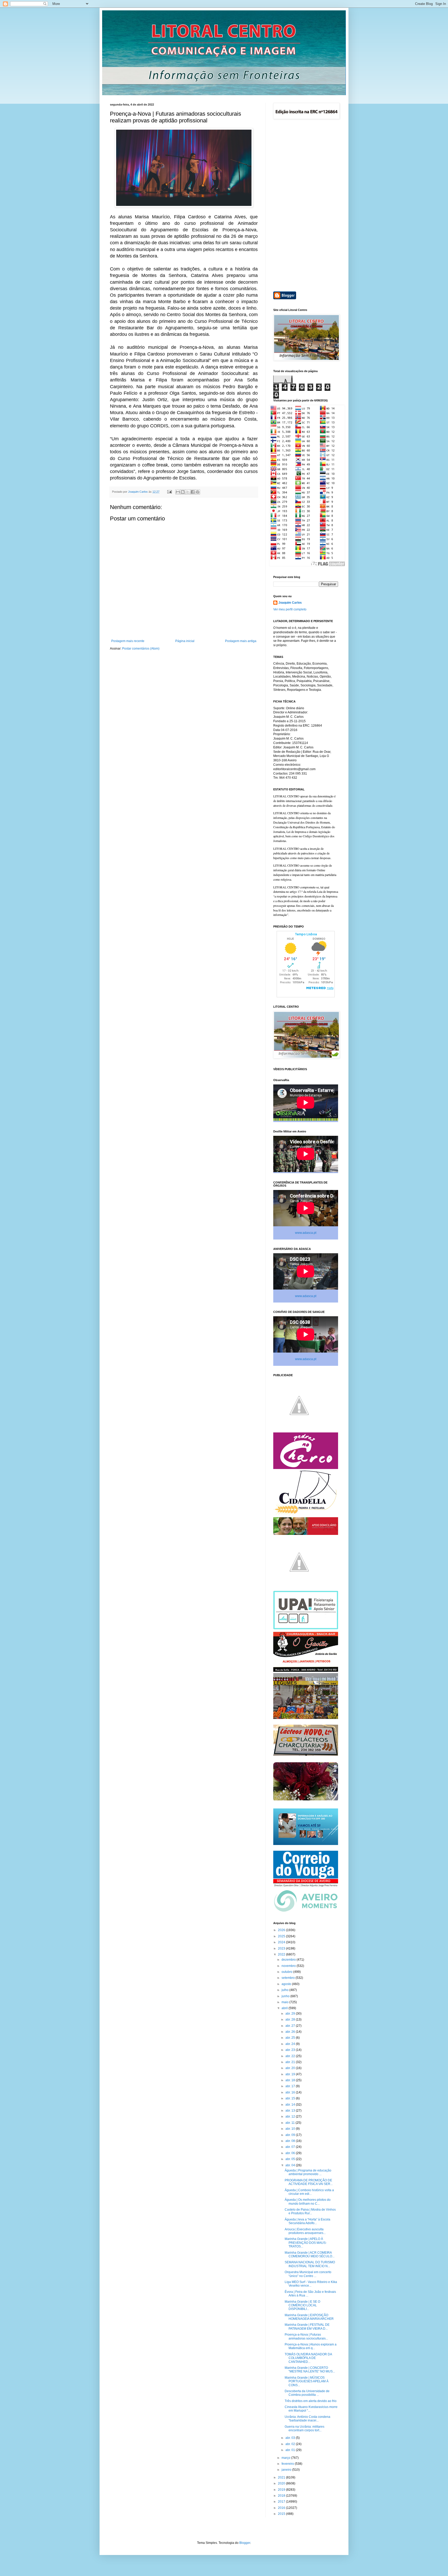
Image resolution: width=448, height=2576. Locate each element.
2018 (282, 2496)
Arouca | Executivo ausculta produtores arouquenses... (305, 2231)
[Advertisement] (306, 206)
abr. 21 (291, 2062)
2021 (282, 2477)
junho (286, 1996)
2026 (282, 1930)
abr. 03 (291, 2438)
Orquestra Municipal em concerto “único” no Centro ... (308, 2274)
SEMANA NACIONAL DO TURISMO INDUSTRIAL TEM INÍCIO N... (310, 2264)
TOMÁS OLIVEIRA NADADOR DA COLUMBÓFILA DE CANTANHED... (308, 2358)
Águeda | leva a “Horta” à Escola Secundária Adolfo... (307, 2221)
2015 (282, 2514)
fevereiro (288, 2464)
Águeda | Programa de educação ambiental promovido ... (308, 2172)
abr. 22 (291, 2056)
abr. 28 (291, 2020)
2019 (282, 2490)
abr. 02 (291, 2444)
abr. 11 (290, 2123)
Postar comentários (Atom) (141, 649)
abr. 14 (291, 2105)
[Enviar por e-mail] (178, 492)
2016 (282, 2508)
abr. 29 (291, 2014)
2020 (282, 2483)
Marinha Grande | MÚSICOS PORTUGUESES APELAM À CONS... (307, 2381)
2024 (282, 1942)
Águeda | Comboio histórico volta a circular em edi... (309, 2192)
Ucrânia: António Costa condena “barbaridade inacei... (307, 2419)
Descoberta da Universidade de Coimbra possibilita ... (307, 2393)
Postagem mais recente (128, 641)
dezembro (289, 1960)
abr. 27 (291, 2026)
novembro (289, 1966)
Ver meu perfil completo (290, 609)
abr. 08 (291, 2141)
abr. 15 (291, 2098)
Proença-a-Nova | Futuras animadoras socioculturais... (306, 2336)
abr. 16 (291, 2092)
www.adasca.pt (306, 1233)
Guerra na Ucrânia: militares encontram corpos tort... (304, 2428)
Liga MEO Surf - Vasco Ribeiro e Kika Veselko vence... (311, 2284)
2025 (282, 1936)
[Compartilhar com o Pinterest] (198, 492)
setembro (289, 1978)
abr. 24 (291, 2044)
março (286, 2458)
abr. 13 (291, 2111)
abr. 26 (291, 2032)
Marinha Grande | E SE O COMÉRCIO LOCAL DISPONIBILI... (302, 2305)
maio (285, 2002)
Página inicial (185, 641)
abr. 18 (291, 2080)
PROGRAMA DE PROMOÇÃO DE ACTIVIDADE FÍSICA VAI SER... (309, 2182)
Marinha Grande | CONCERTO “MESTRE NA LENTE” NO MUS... (310, 2370)
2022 (282, 1954)
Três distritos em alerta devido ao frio (311, 2401)
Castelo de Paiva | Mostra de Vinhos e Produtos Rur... (310, 2211)
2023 (282, 1948)
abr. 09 (291, 2135)
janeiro (287, 2470)
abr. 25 (291, 2038)
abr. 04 (291, 2165)
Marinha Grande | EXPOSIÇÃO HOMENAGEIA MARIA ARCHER (309, 2317)
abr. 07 (291, 2147)
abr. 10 (291, 2129)
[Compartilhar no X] (188, 492)
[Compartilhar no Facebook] (193, 492)
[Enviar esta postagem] (169, 492)
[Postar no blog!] (183, 492)
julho (285, 1990)
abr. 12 (291, 2117)
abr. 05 (291, 2159)
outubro (287, 1972)
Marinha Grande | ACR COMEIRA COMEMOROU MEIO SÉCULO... (310, 2254)
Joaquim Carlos (290, 603)
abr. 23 (291, 2050)
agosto (287, 1984)
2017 (282, 2502)
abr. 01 (291, 2450)
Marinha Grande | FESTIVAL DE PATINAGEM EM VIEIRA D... (307, 2327)
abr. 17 (291, 2086)
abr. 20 (291, 2068)
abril (285, 2008)
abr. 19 (291, 2074)
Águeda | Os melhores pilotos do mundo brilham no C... (308, 2202)
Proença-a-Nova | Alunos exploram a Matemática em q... (311, 2346)
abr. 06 (291, 2153)
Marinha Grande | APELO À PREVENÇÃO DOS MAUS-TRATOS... (306, 2243)
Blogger (245, 2543)
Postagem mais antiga (241, 641)
